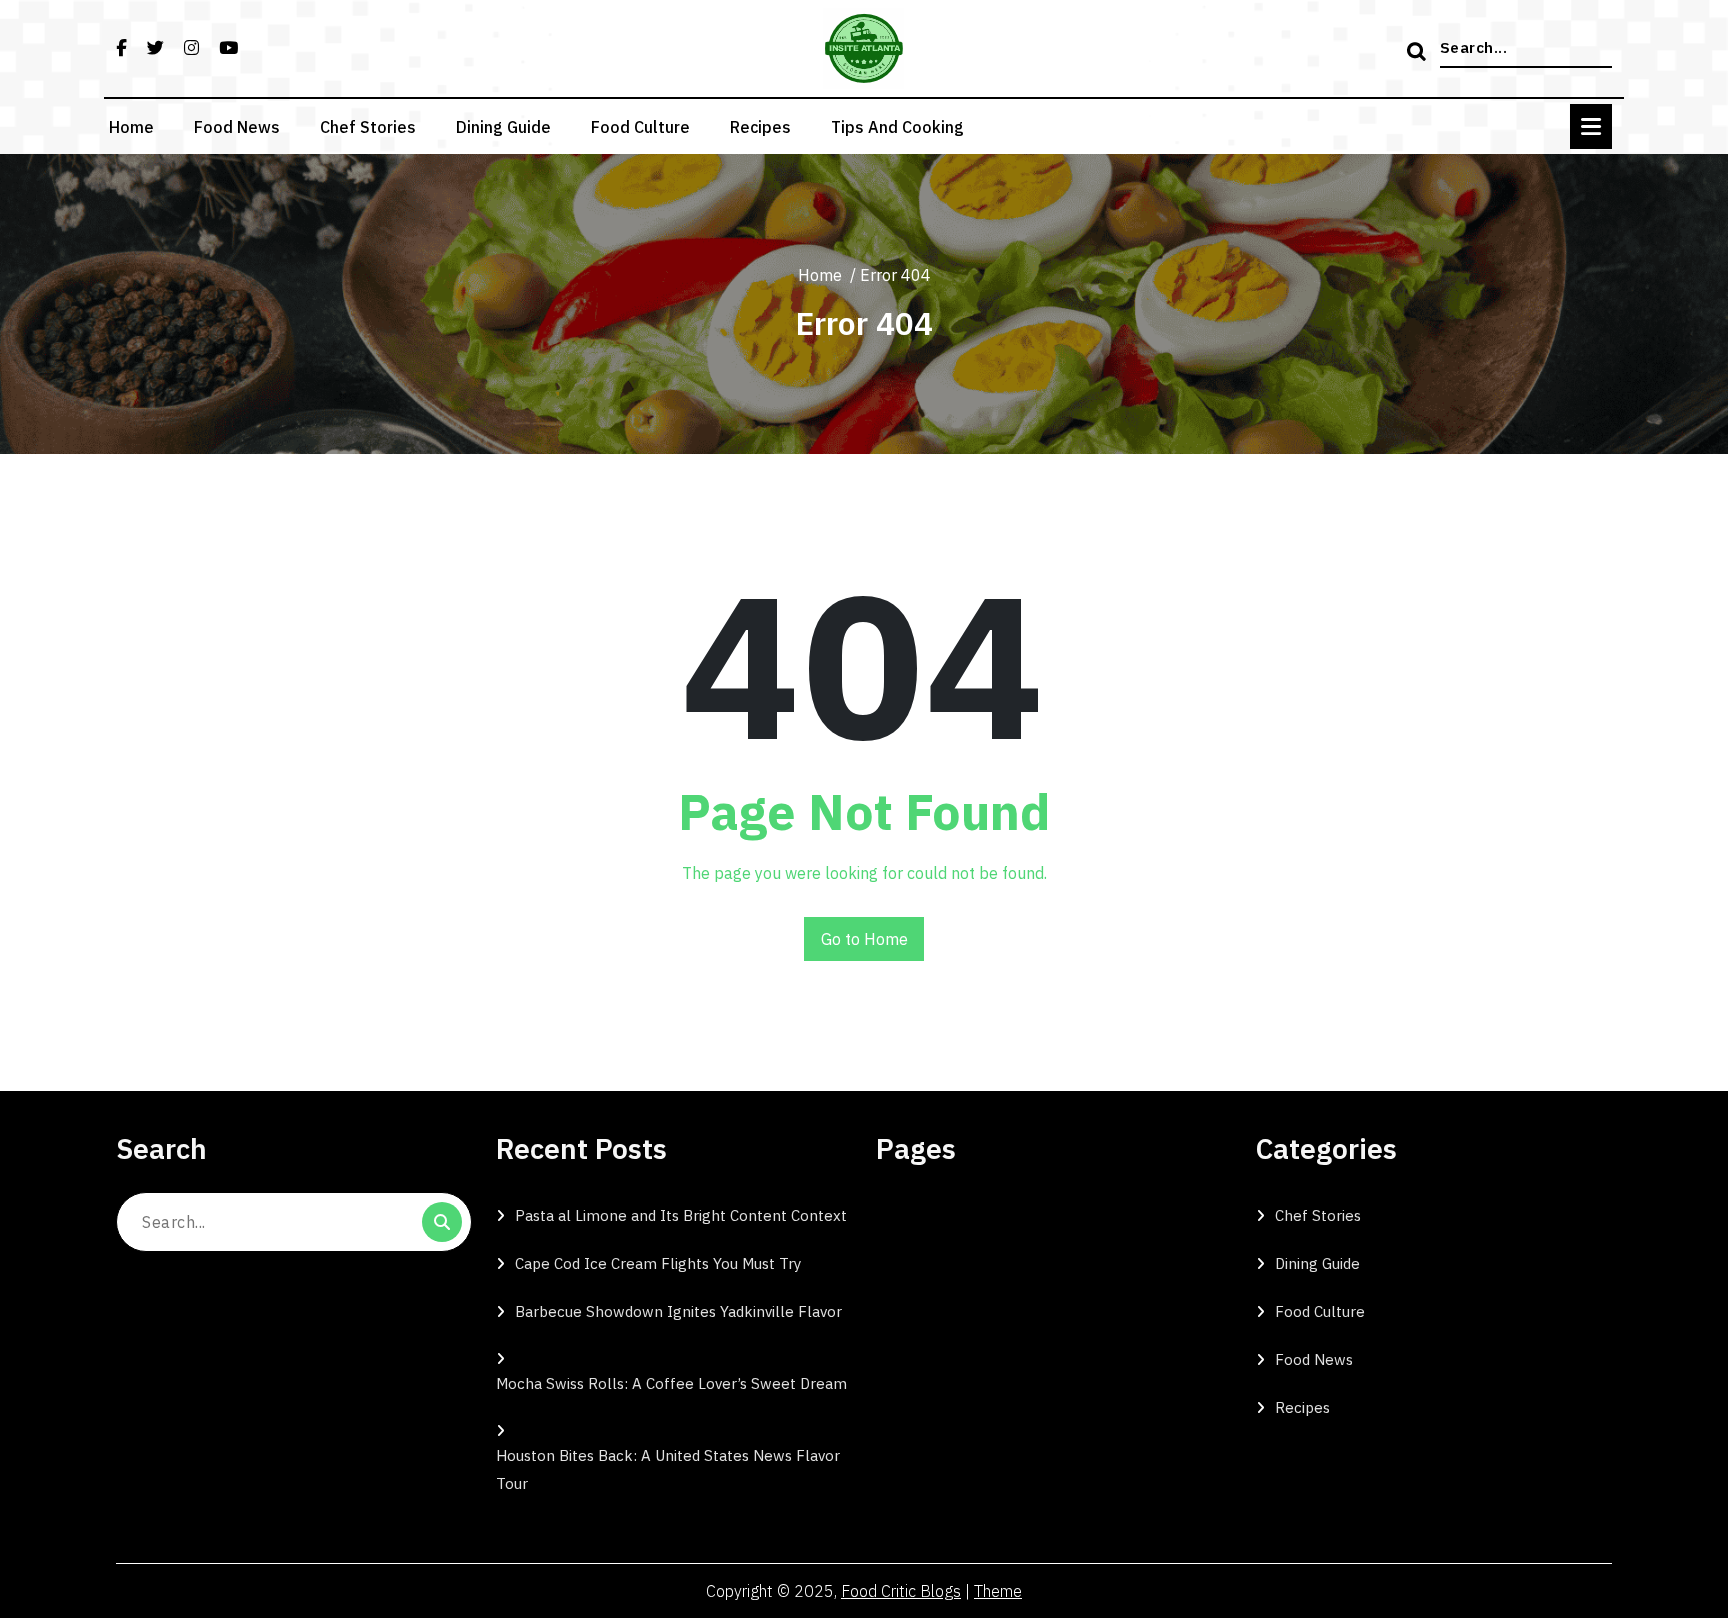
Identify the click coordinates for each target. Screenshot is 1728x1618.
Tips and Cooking (897, 127)
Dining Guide (503, 127)
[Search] (1419, 53)
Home (131, 127)
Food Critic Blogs (901, 1591)
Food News (237, 127)
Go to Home (864, 939)
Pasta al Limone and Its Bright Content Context (681, 1215)
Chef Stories (368, 127)
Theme (998, 1591)
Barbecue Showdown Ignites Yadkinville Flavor (678, 1311)
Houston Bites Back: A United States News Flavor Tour (668, 1469)
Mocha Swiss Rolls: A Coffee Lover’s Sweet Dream (671, 1383)
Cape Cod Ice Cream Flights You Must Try (658, 1263)
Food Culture (640, 127)
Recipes (760, 127)
